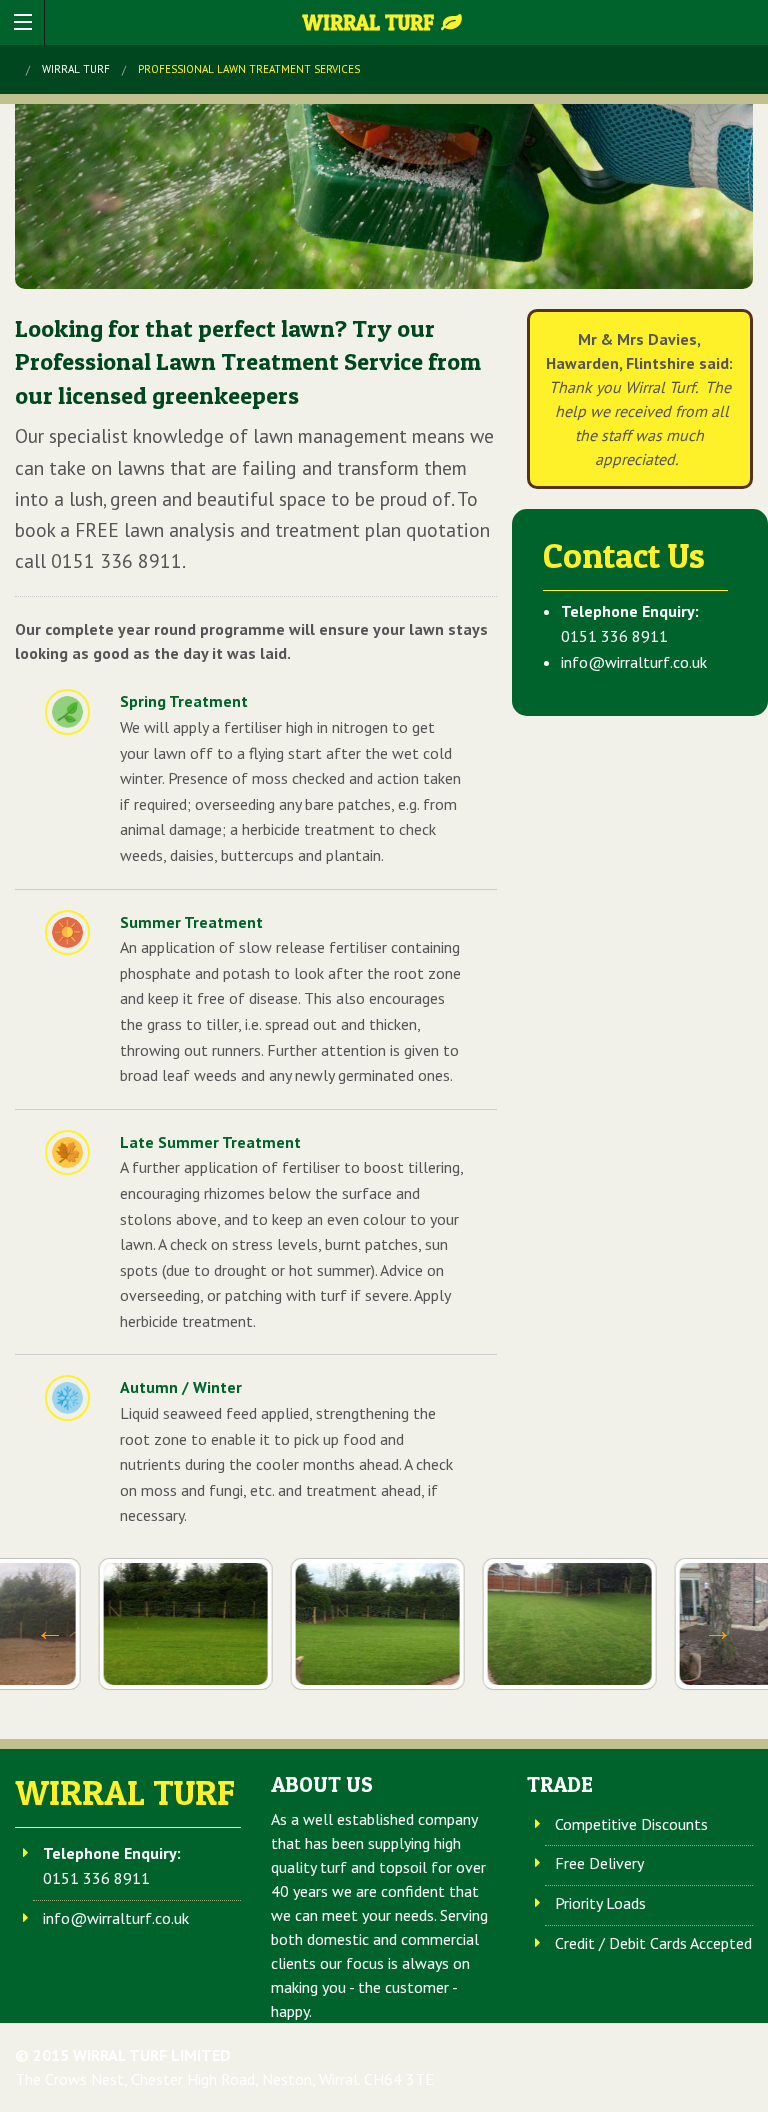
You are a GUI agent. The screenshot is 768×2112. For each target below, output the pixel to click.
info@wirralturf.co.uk (634, 662)
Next (718, 1631)
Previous (50, 1631)
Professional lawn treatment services (249, 69)
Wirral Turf (371, 22)
